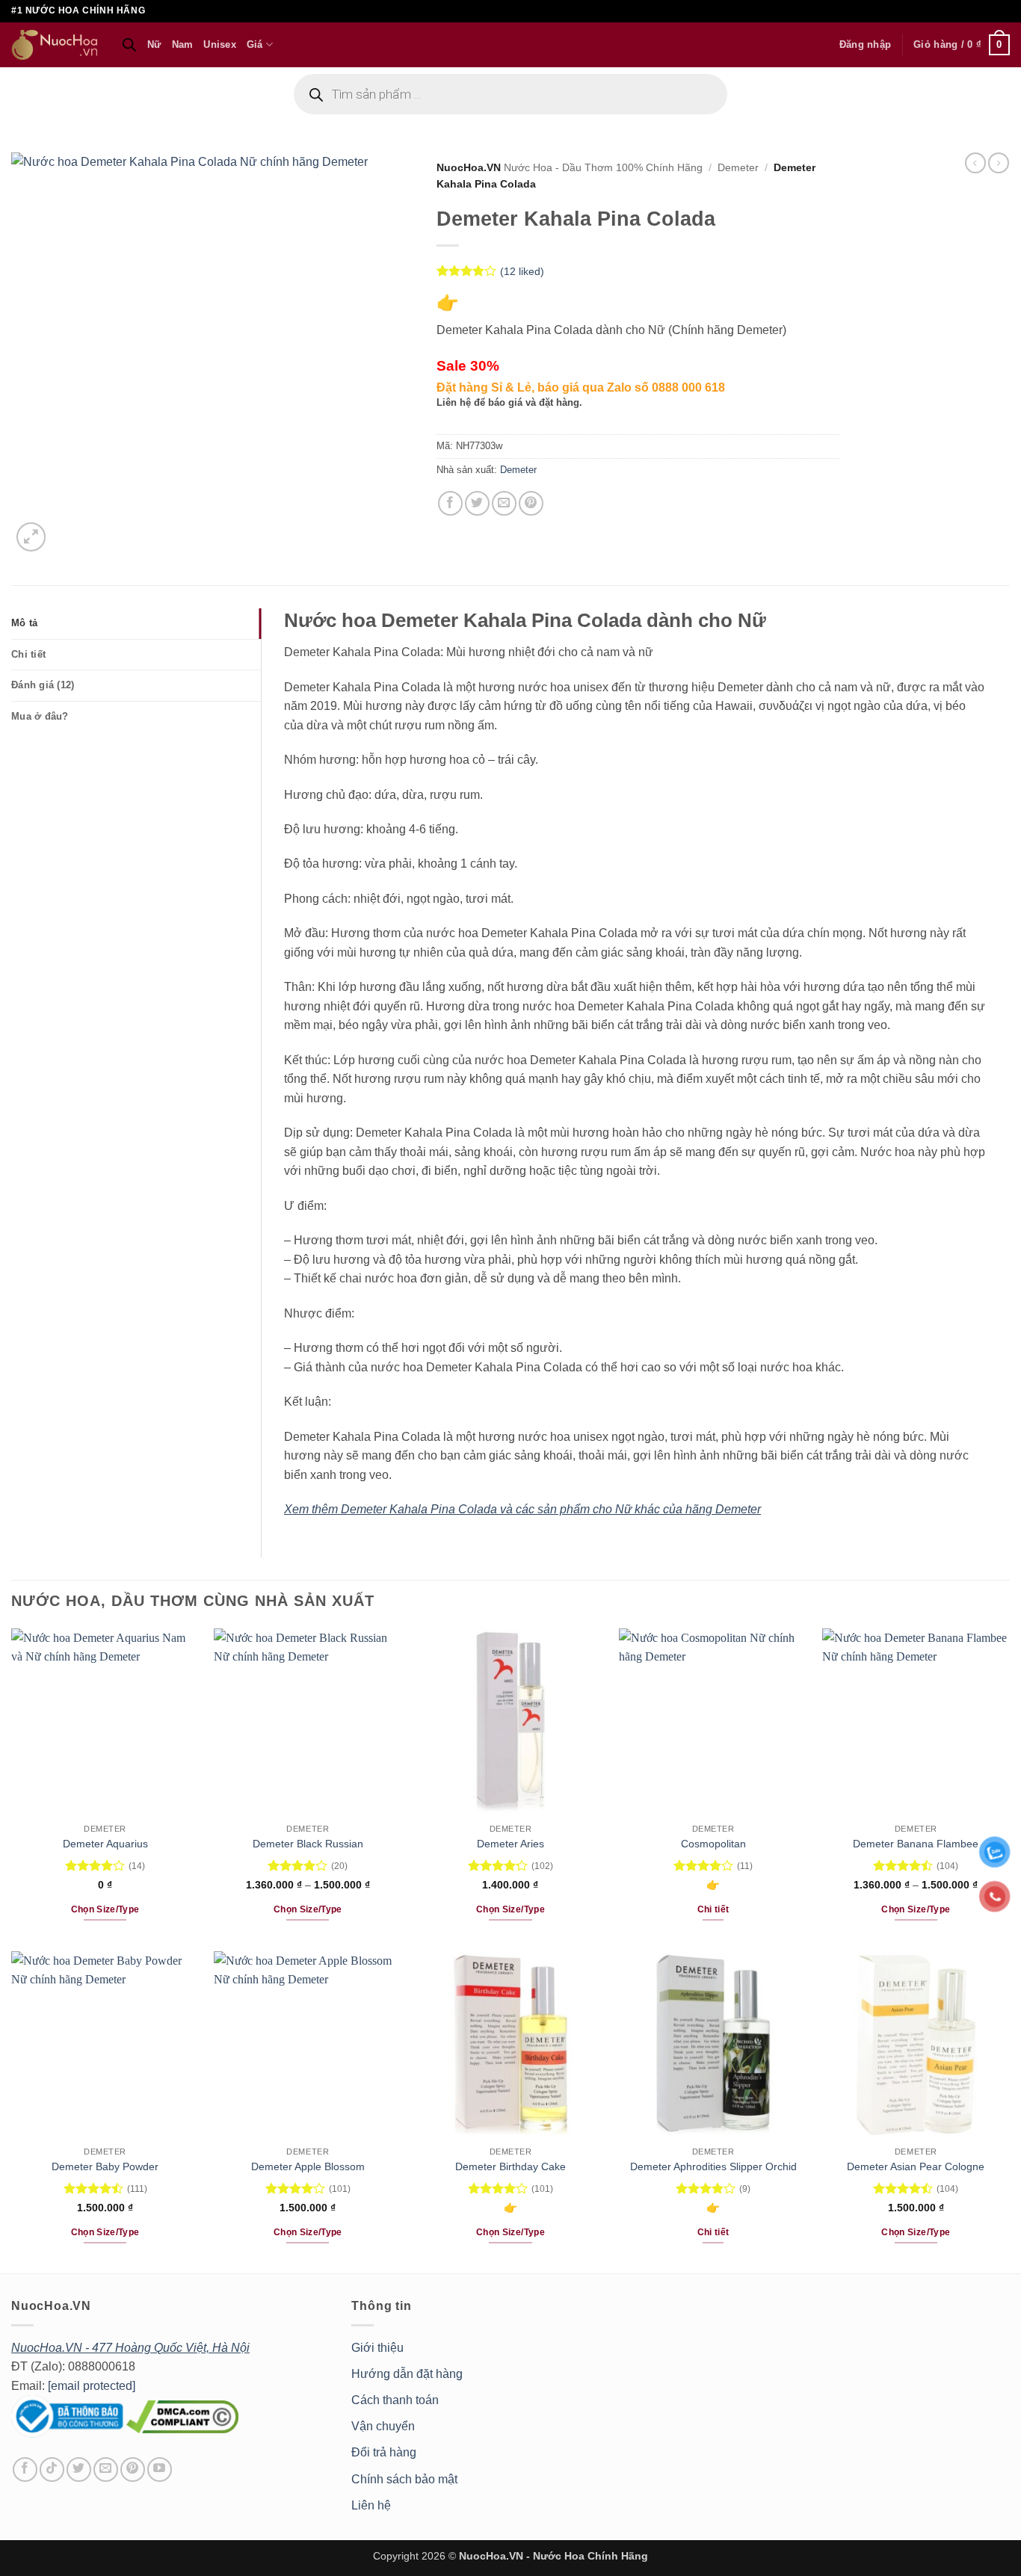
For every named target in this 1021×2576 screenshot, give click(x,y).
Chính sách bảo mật (404, 2479)
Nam (183, 44)
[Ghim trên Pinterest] (531, 503)
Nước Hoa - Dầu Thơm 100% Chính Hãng (603, 168)
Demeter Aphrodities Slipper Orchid (713, 2166)
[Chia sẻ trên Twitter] (477, 503)
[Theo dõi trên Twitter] (79, 2470)
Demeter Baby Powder (105, 2166)
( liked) (522, 271)
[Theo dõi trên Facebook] (25, 2470)
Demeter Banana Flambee (916, 1844)
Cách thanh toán (395, 2400)
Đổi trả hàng (384, 2452)
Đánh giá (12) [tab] (43, 685)
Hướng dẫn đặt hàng (407, 2374)
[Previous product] (999, 163)
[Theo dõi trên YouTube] (160, 2470)
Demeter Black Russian (308, 1844)
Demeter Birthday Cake (510, 2166)
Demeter (738, 168)
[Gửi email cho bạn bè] (504, 503)
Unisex (220, 44)
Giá (255, 44)
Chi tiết (713, 1909)
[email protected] (92, 2386)
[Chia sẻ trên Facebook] (450, 503)
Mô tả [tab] (24, 623)
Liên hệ (371, 2505)
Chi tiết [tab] (28, 654)
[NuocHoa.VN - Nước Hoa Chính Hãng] (55, 45)
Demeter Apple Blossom (308, 2166)
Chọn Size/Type (105, 1909)
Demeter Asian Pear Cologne (916, 2166)
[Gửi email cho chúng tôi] (106, 2470)
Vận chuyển (383, 2426)
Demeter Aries (510, 1844)
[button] (865, 45)
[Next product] (975, 163)
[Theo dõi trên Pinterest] (133, 2470)
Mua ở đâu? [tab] (40, 716)
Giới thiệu (377, 2348)
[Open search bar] (129, 45)
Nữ (154, 44)
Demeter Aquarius (105, 1844)
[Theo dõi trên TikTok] (52, 2470)
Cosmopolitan (713, 1844)
